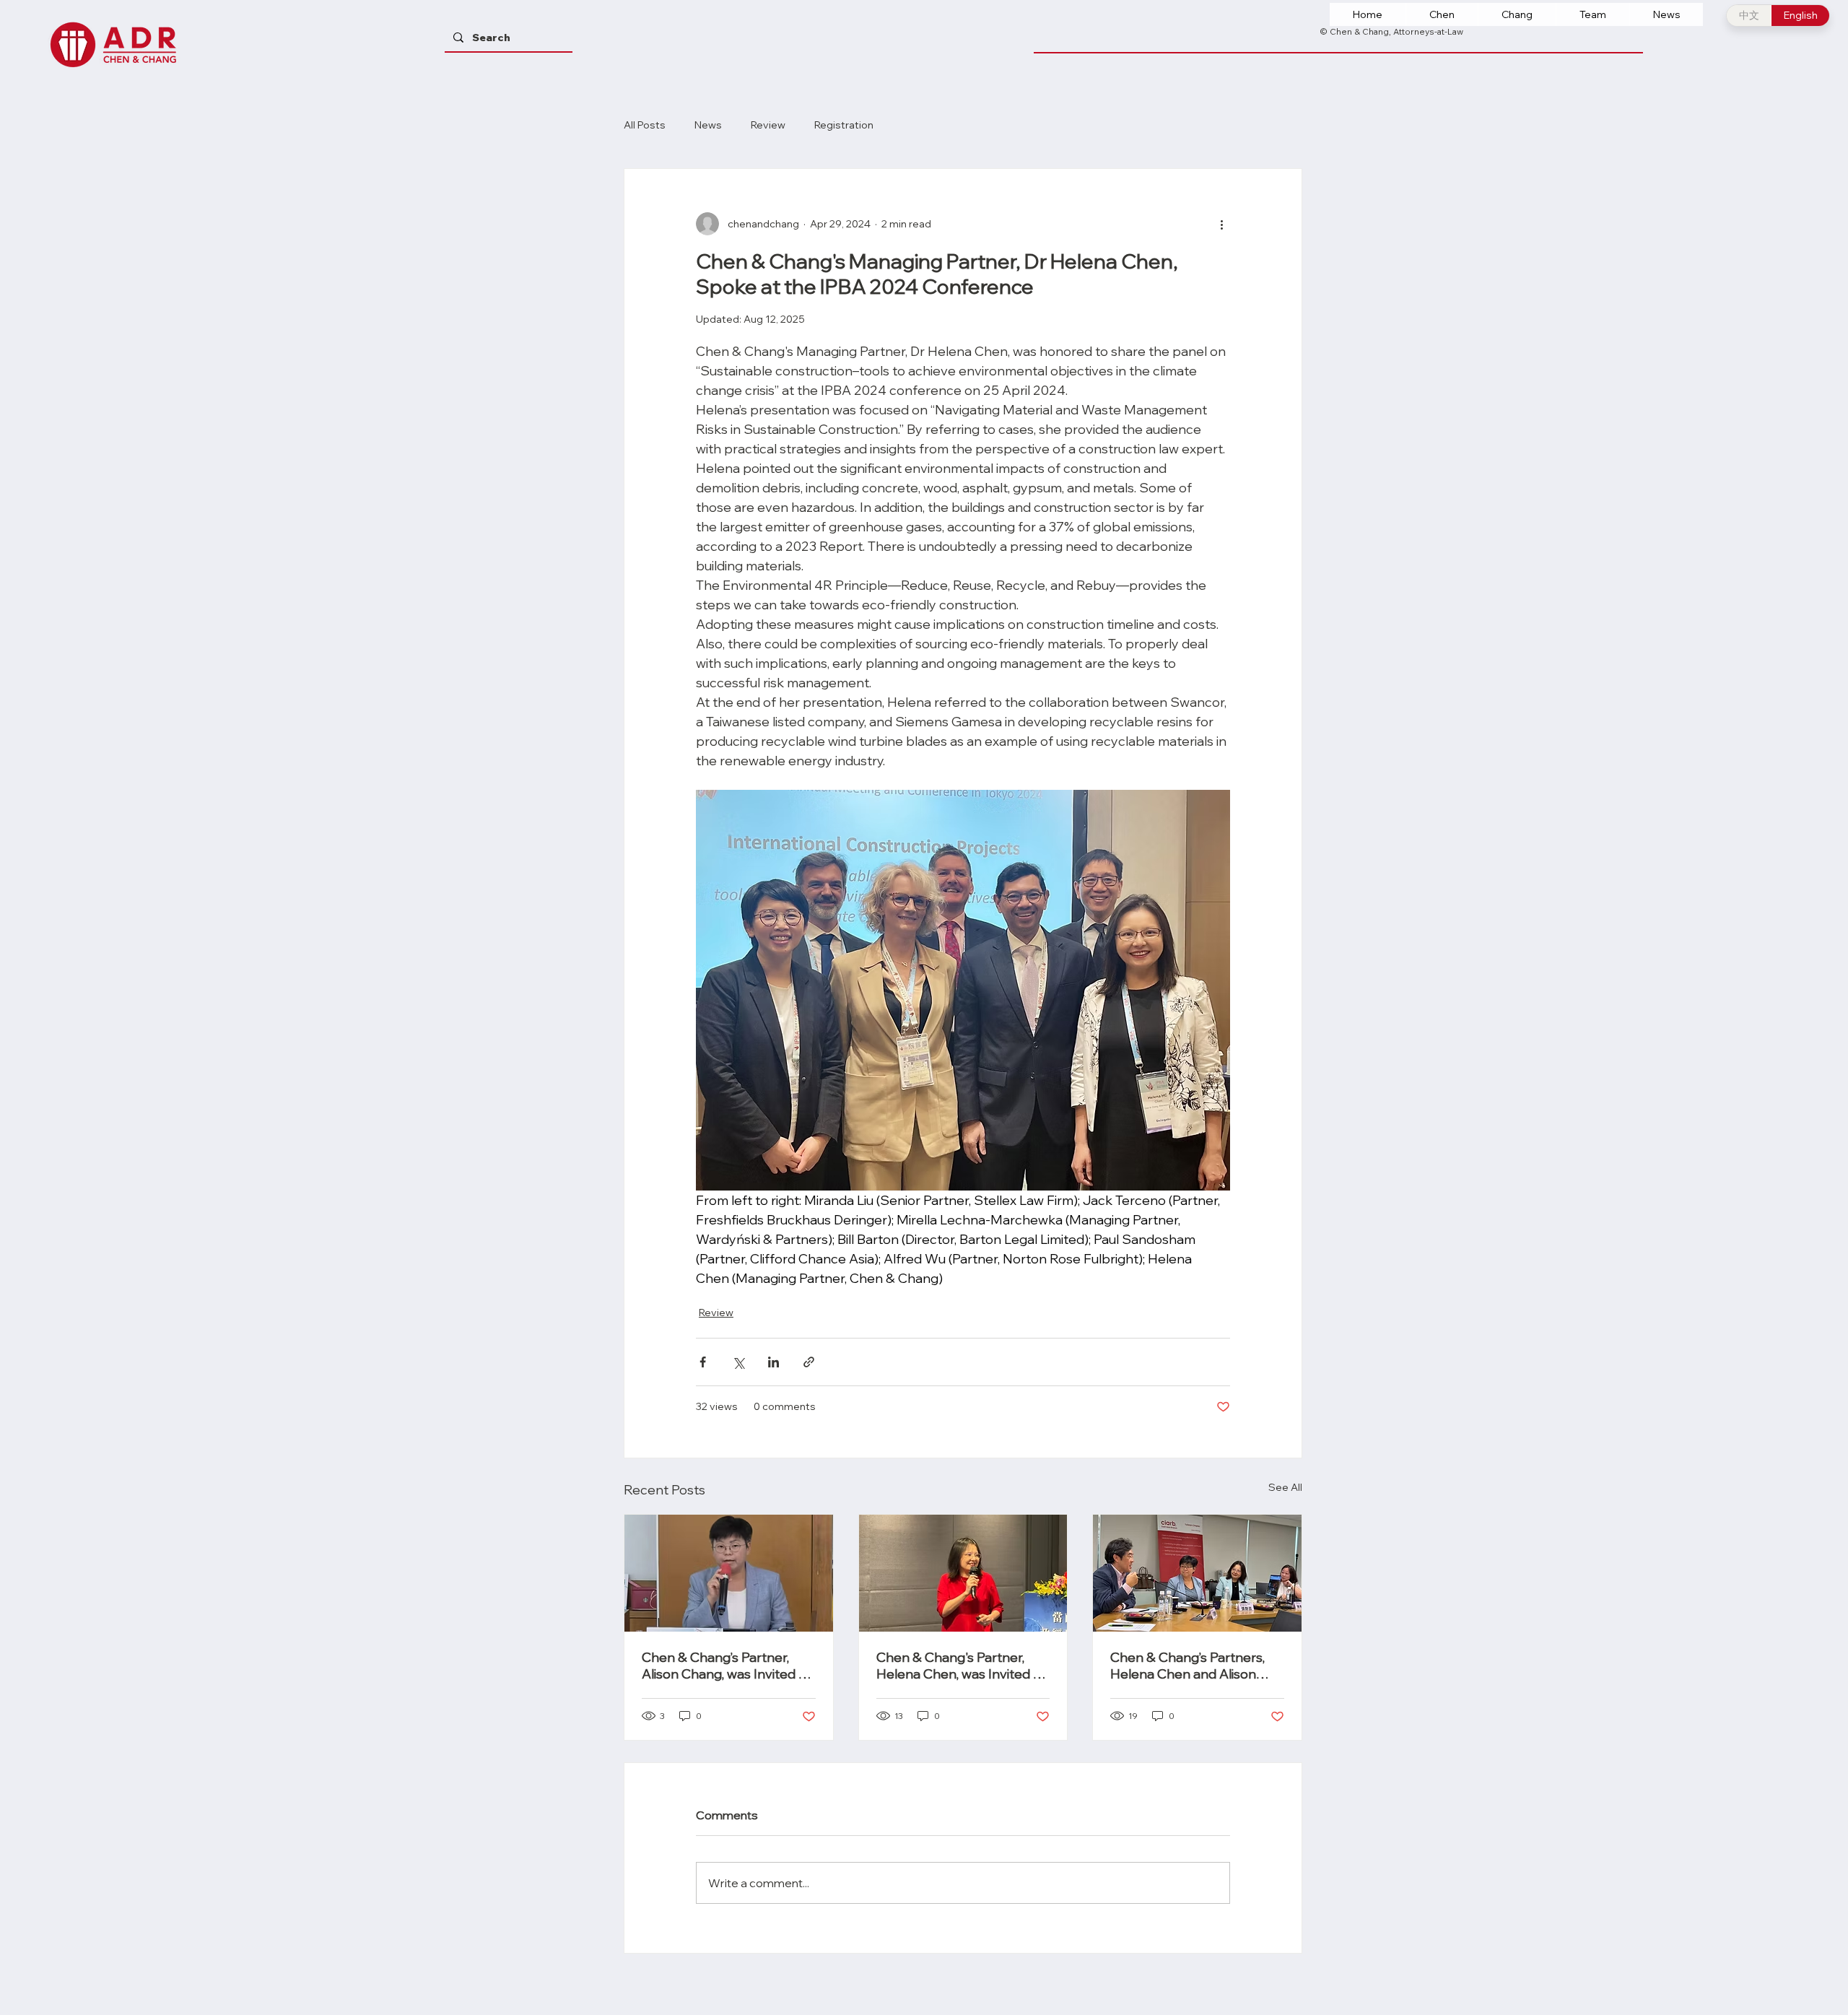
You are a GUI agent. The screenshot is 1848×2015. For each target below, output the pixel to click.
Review (768, 125)
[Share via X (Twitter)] (738, 1362)
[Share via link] (809, 1362)
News (708, 125)
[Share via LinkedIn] (773, 1362)
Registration (844, 125)
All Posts (645, 125)
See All (1285, 1487)
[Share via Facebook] (703, 1362)
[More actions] (1221, 224)
